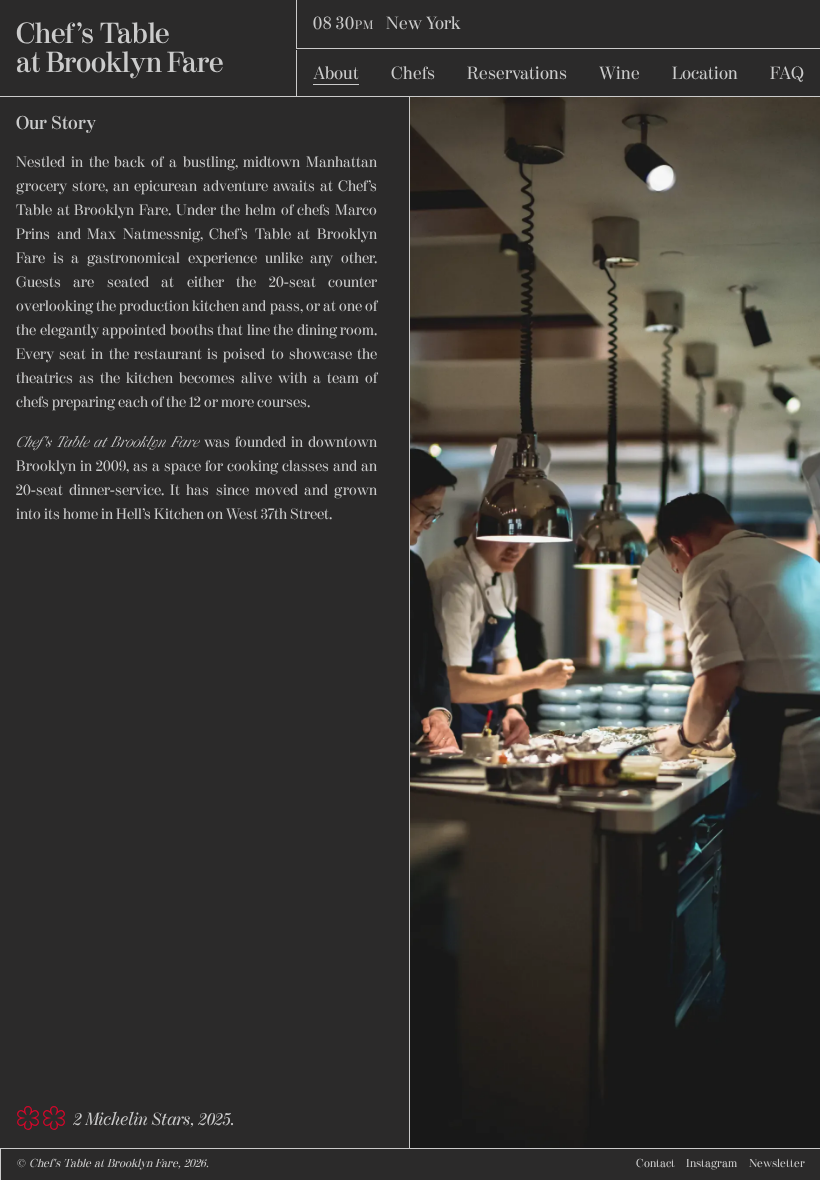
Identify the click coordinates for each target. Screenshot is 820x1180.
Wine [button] (619, 74)
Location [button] (705, 74)
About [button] (336, 74)
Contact (655, 1164)
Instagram (711, 1164)
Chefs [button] (413, 74)
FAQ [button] (787, 74)
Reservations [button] (517, 74)
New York (387, 24)
